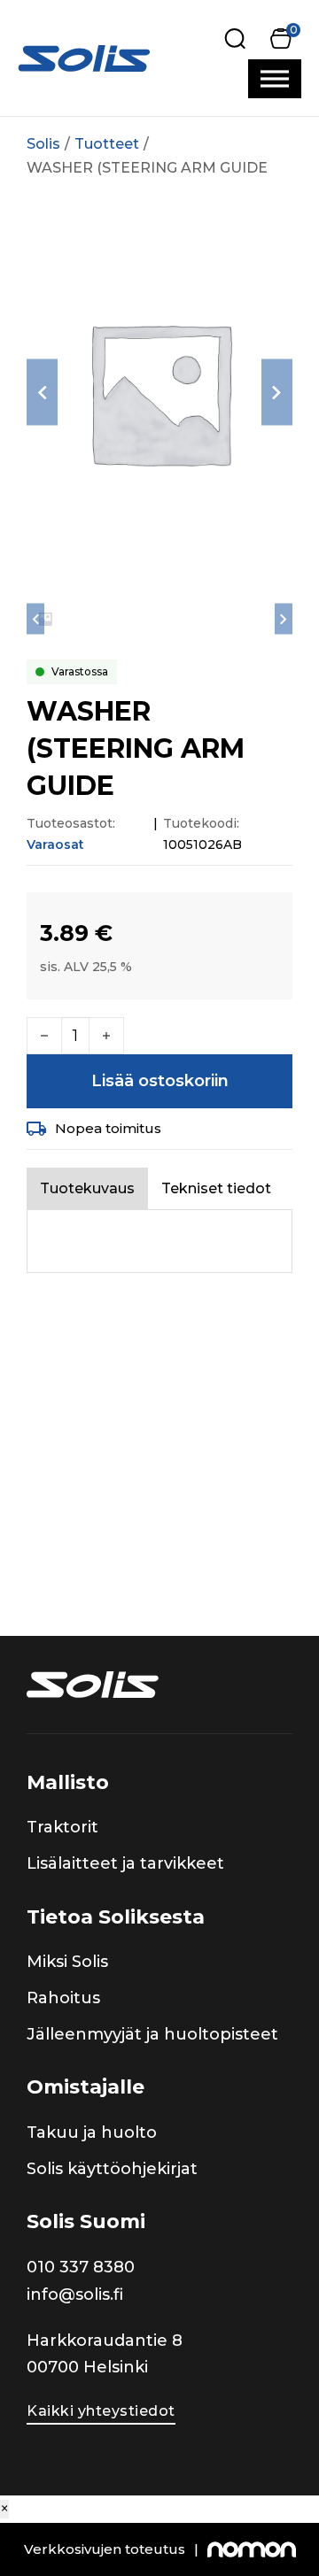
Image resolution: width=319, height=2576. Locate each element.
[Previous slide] (42, 393)
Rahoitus (63, 1998)
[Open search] (235, 39)
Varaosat (55, 845)
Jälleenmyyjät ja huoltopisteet (152, 2034)
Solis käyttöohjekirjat (112, 2169)
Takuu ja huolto (92, 2133)
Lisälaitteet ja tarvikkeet (125, 1863)
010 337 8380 (81, 2267)
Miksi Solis (67, 1962)
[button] (280, 39)
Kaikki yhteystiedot (101, 2411)
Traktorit (62, 1827)
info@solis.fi (75, 2294)
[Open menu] (275, 79)
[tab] (87, 1188)
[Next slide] (277, 393)
